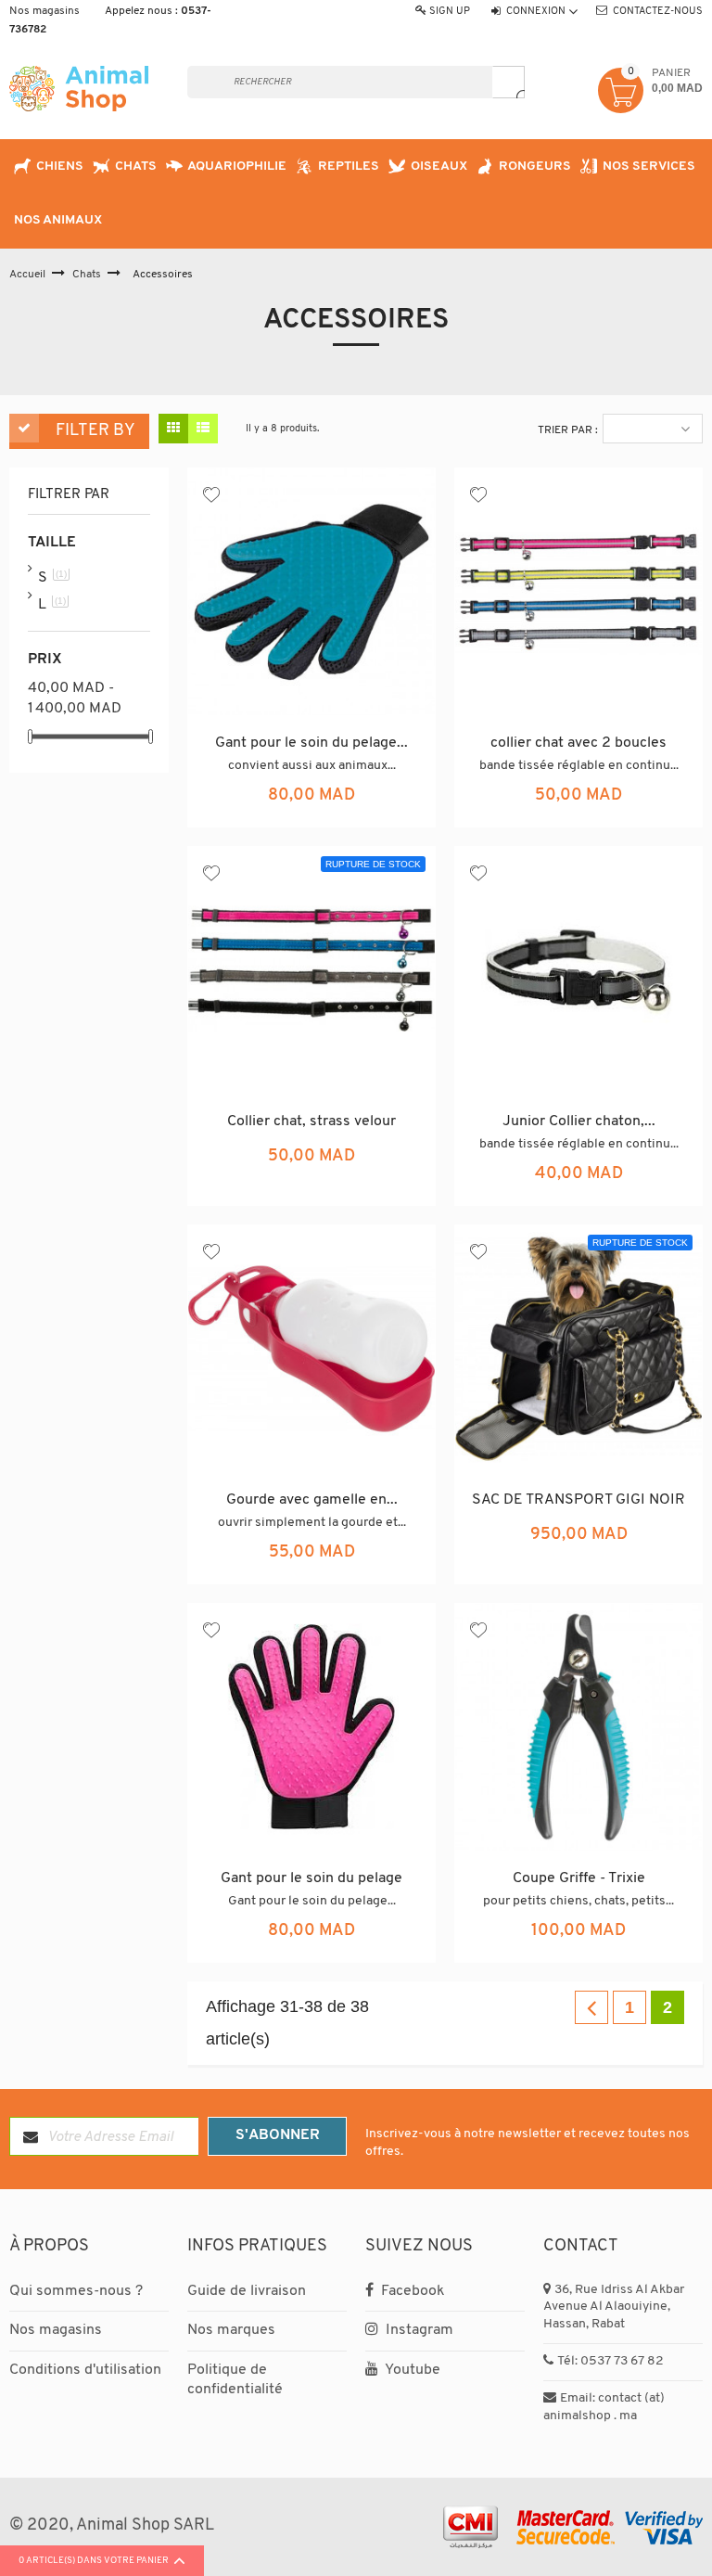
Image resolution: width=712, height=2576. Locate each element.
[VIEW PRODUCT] (312, 1189)
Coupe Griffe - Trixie (579, 1878)
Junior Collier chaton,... (579, 1121)
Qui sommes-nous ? (76, 2291)
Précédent (591, 2007)
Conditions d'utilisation (85, 2370)
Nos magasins (44, 11)
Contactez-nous (658, 12)
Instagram (418, 2330)
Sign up (450, 12)
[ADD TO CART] (356, 810)
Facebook (411, 2291)
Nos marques (231, 2330)
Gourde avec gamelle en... (312, 1500)
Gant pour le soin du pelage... (311, 743)
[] (509, 82)
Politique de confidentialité (235, 2380)
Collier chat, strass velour (311, 1121)
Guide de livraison (247, 2291)
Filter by (95, 431)
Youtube (411, 2370)
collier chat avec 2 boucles (578, 743)
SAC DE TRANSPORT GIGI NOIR (578, 1500)
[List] (203, 429)
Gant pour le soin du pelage (311, 1878)
